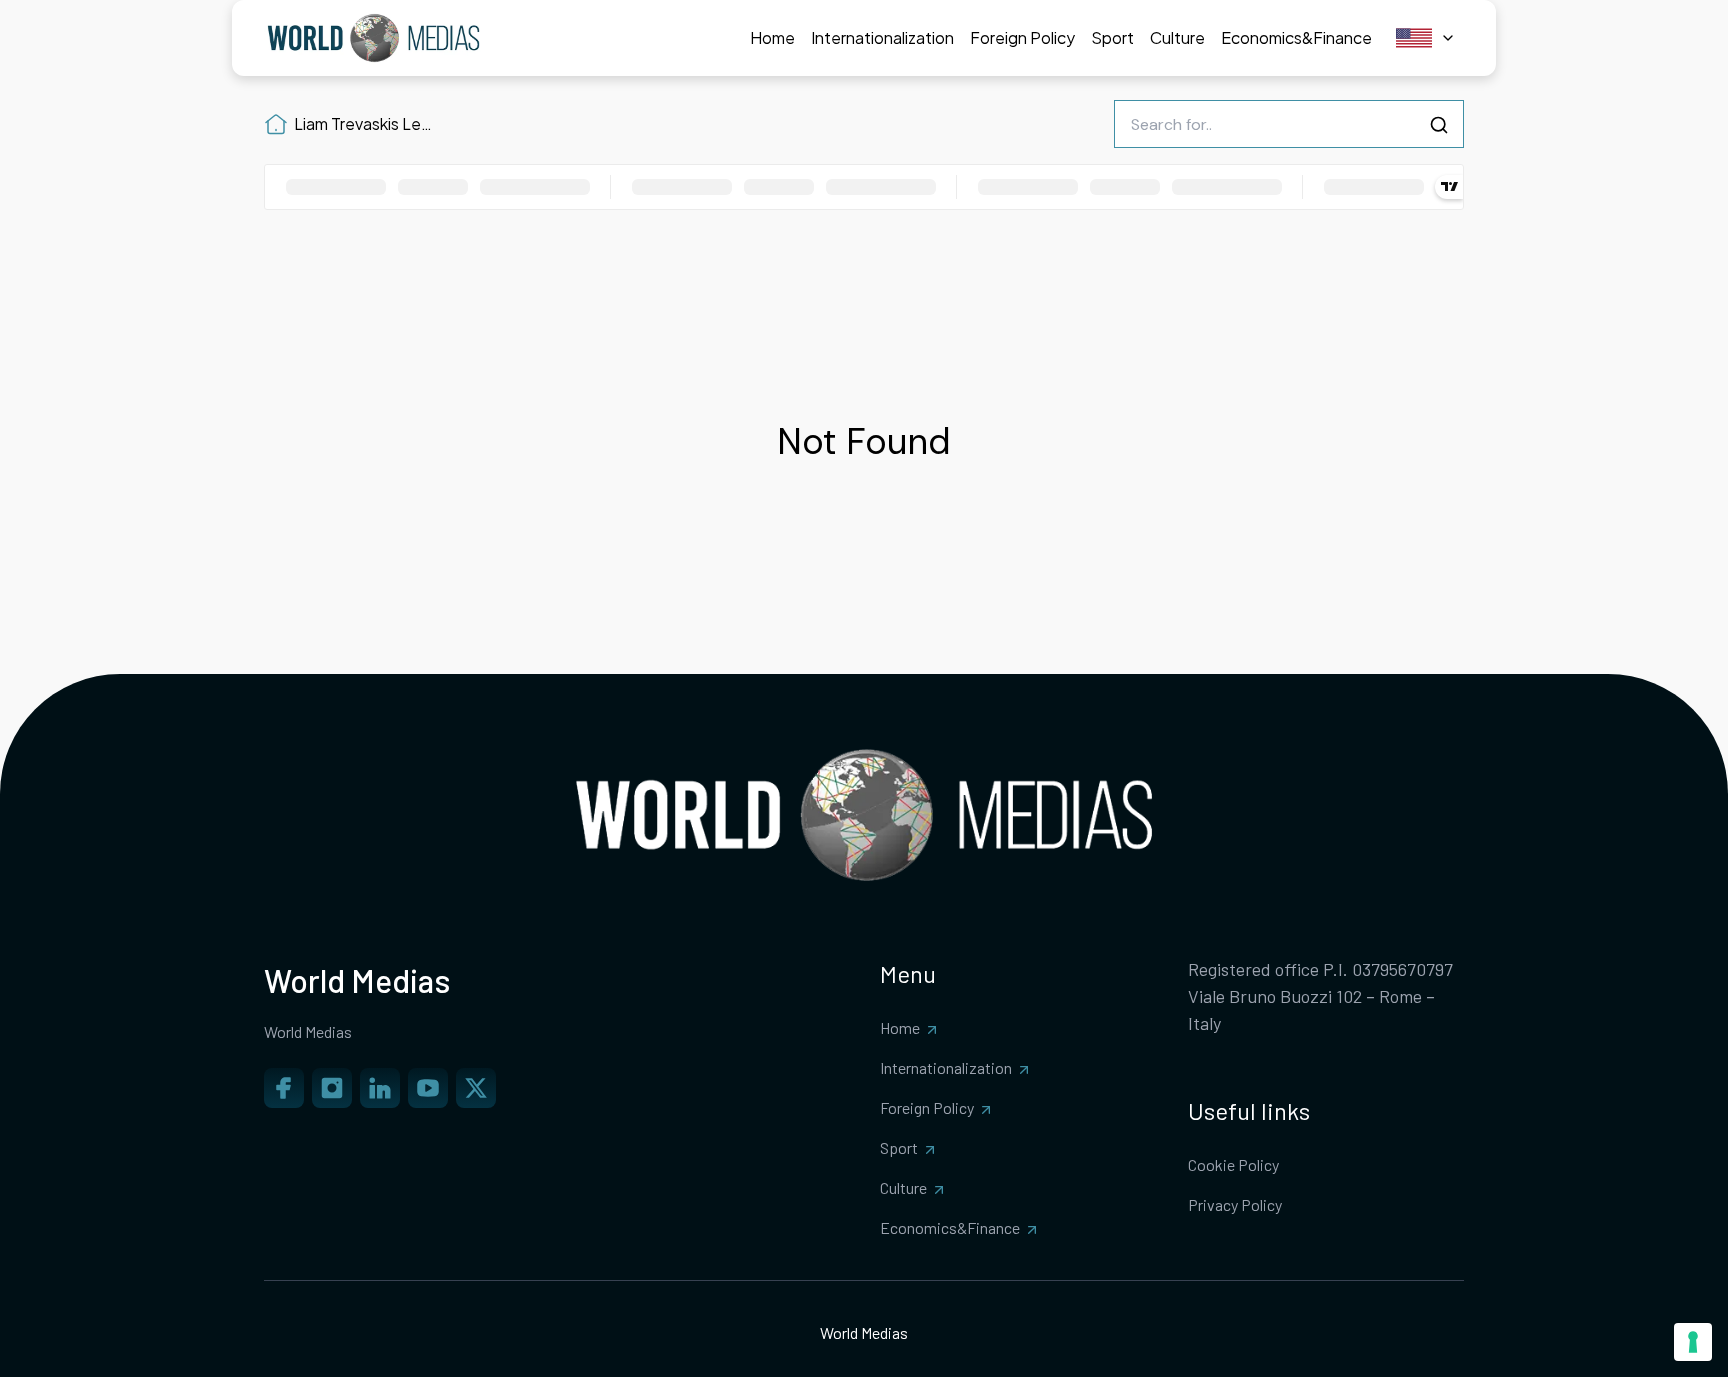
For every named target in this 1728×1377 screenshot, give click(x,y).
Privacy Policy (1235, 1204)
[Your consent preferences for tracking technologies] (1693, 1342)
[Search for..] (1439, 125)
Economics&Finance (950, 1227)
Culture (903, 1187)
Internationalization (946, 1067)
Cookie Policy (1233, 1164)
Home (900, 1027)
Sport (899, 1147)
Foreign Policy (927, 1107)
